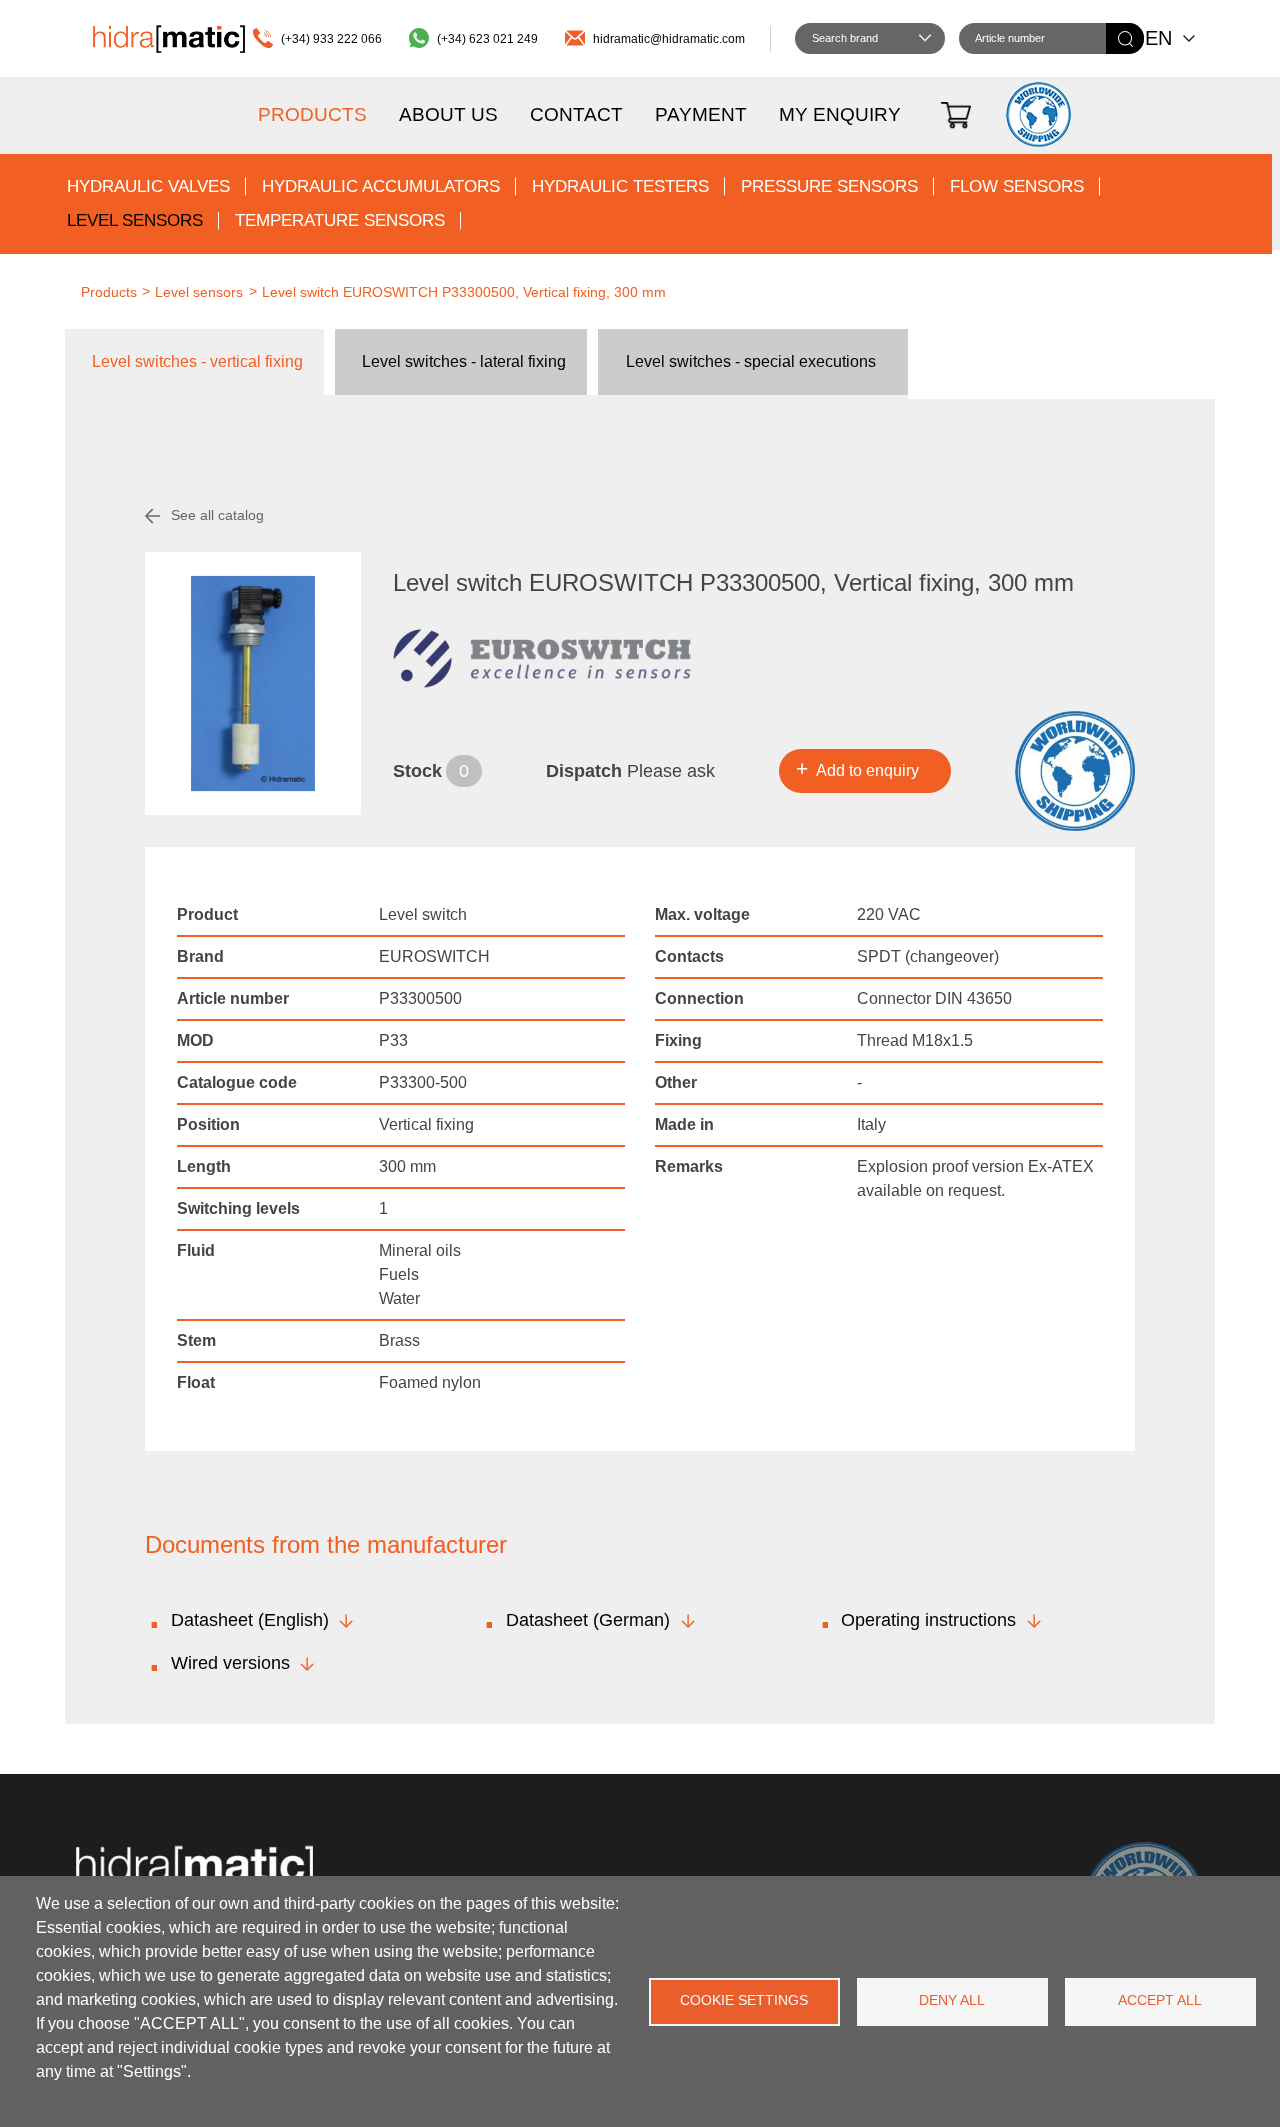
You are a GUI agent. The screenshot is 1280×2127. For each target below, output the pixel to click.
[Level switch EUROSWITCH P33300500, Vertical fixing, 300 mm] (253, 683)
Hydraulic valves (148, 186)
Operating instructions (928, 1620)
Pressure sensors (829, 186)
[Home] (169, 38)
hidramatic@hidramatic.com (669, 39)
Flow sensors (1017, 186)
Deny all (952, 2000)
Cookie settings (744, 2000)
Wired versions (230, 1663)
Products (312, 114)
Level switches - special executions (751, 361)
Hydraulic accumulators (381, 186)
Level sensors (135, 220)
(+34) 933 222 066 (331, 39)
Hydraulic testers (620, 186)
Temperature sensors (340, 220)
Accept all (1160, 2000)
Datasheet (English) (250, 1620)
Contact (576, 114)
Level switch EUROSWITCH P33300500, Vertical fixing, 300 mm (464, 292)
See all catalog (217, 515)
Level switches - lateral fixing (464, 361)
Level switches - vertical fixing (197, 361)
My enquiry (840, 114)
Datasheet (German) (588, 1620)
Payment (701, 114)
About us (448, 114)
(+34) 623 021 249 (487, 39)
